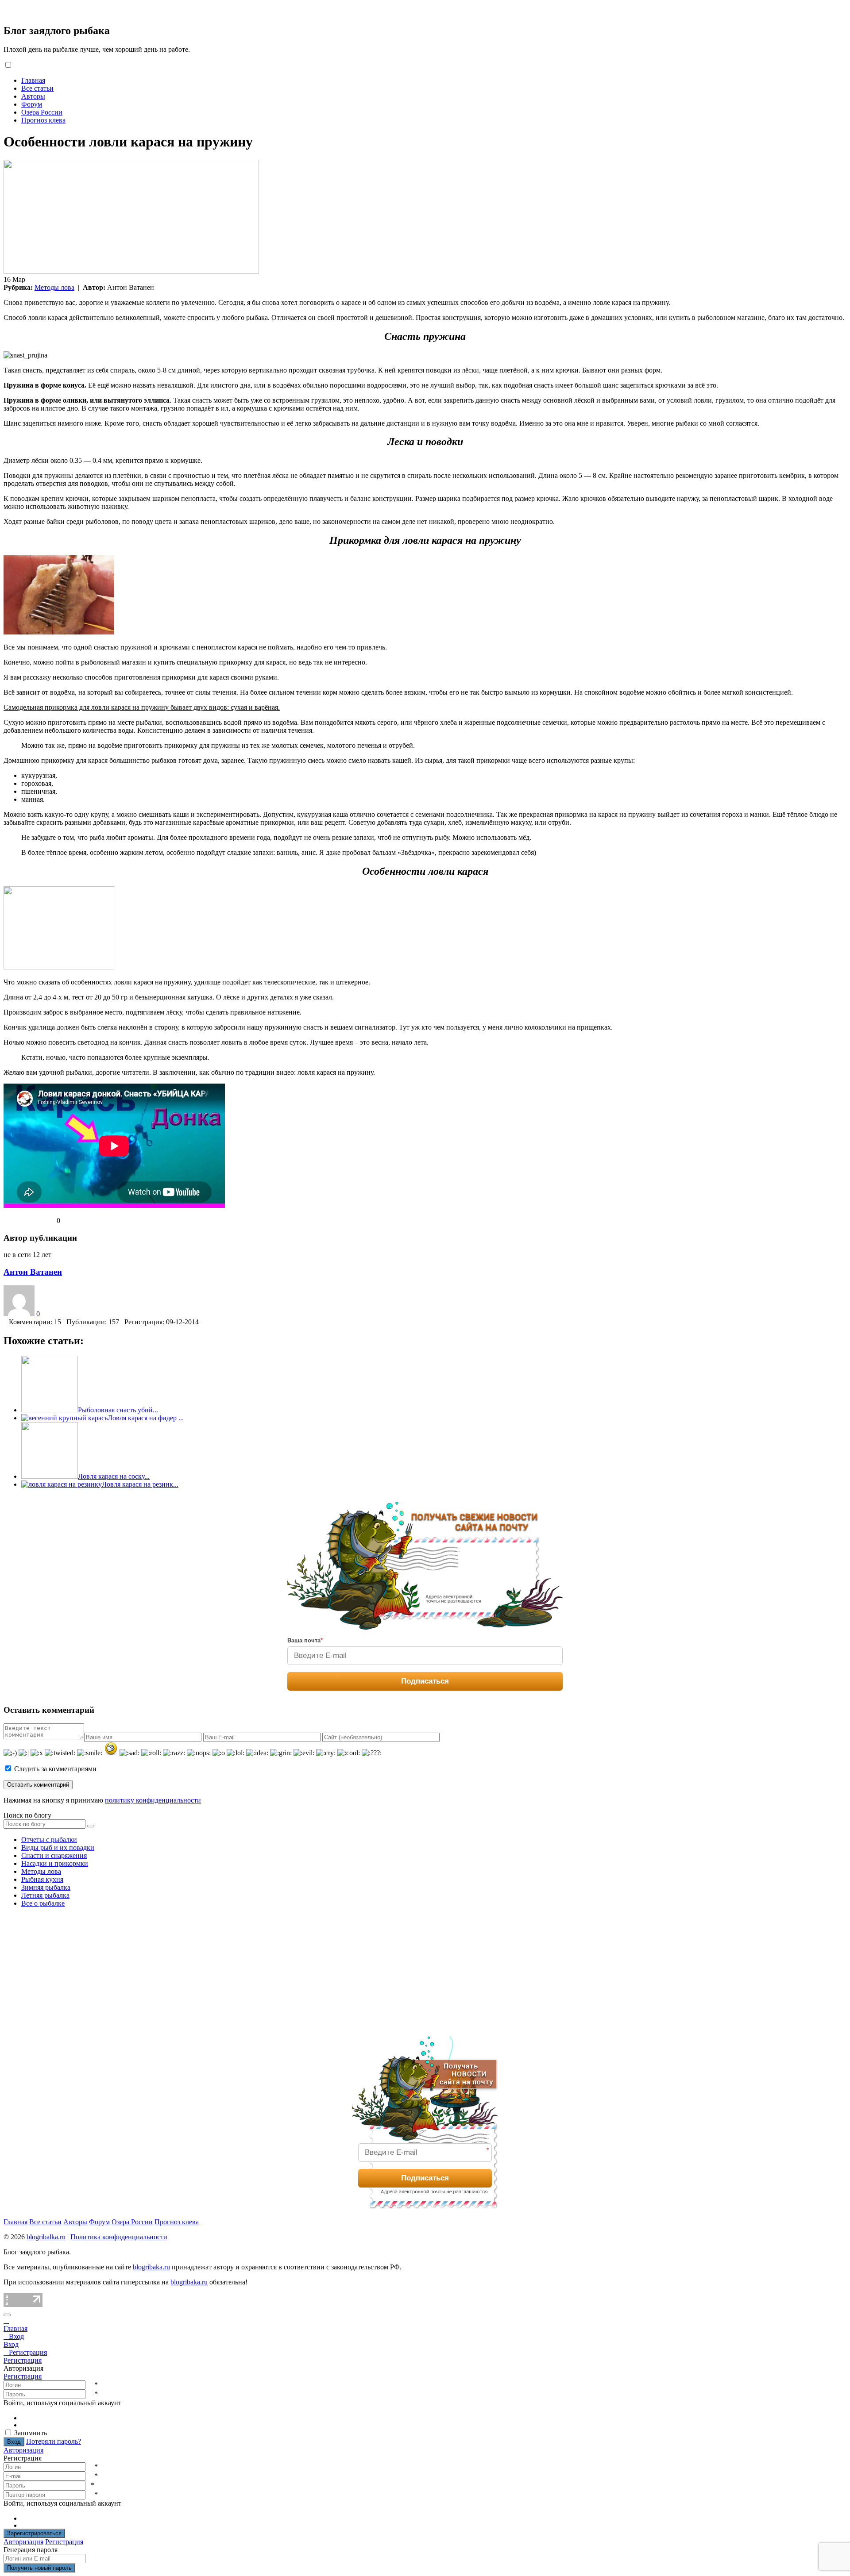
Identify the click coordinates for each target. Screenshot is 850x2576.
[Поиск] (91, 1826)
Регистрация (23, 2376)
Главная (33, 80)
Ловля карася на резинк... (140, 1484)
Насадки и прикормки (55, 1863)
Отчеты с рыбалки (49, 1840)
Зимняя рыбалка (46, 1887)
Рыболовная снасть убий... (118, 1410)
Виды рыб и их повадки (58, 1847)
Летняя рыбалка (45, 1895)
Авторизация (23, 2450)
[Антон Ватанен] (20, 1314)
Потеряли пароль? (54, 2441)
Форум (32, 104)
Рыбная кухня (42, 1879)
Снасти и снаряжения (54, 1855)
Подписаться (425, 1681)
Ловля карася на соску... (114, 1476)
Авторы (33, 96)
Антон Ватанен (33, 1272)
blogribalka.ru (46, 2237)
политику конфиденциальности (153, 1800)
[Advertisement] (70, 1970)
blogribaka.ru (151, 2267)
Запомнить (31, 2433)
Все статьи (37, 88)
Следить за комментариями (54, 1769)
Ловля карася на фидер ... (146, 1418)
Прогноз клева (43, 120)
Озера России (42, 112)
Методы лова (54, 287)
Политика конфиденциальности (119, 2237)
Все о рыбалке (43, 1903)
